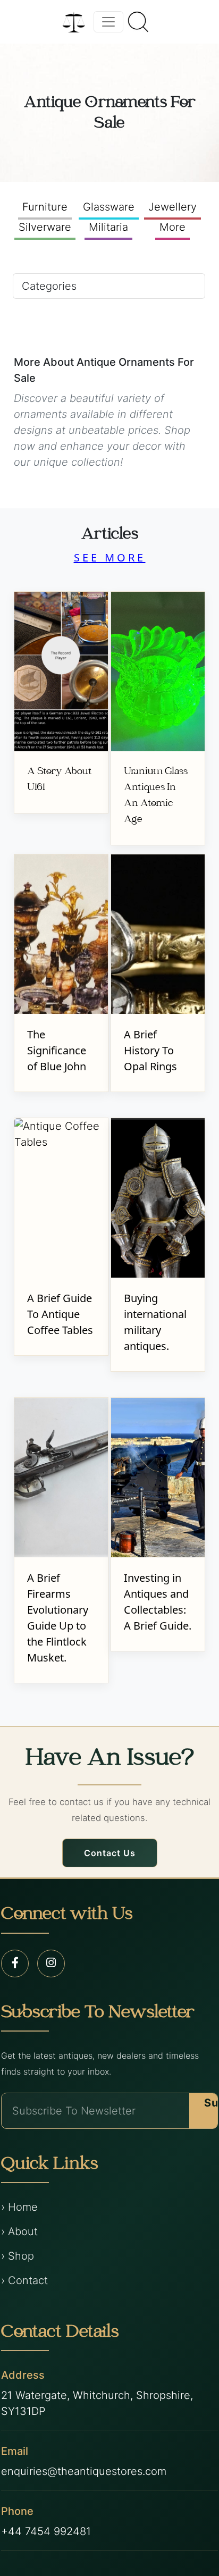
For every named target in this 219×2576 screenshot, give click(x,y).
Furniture (45, 207)
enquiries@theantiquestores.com (84, 2471)
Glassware (109, 207)
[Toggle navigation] (108, 22)
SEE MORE (110, 557)
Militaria (108, 227)
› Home (19, 2207)
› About (19, 2231)
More (172, 227)
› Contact (24, 2280)
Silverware (45, 227)
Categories (49, 286)
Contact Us (110, 1853)
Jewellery (172, 207)
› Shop (18, 2256)
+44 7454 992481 (46, 2531)
